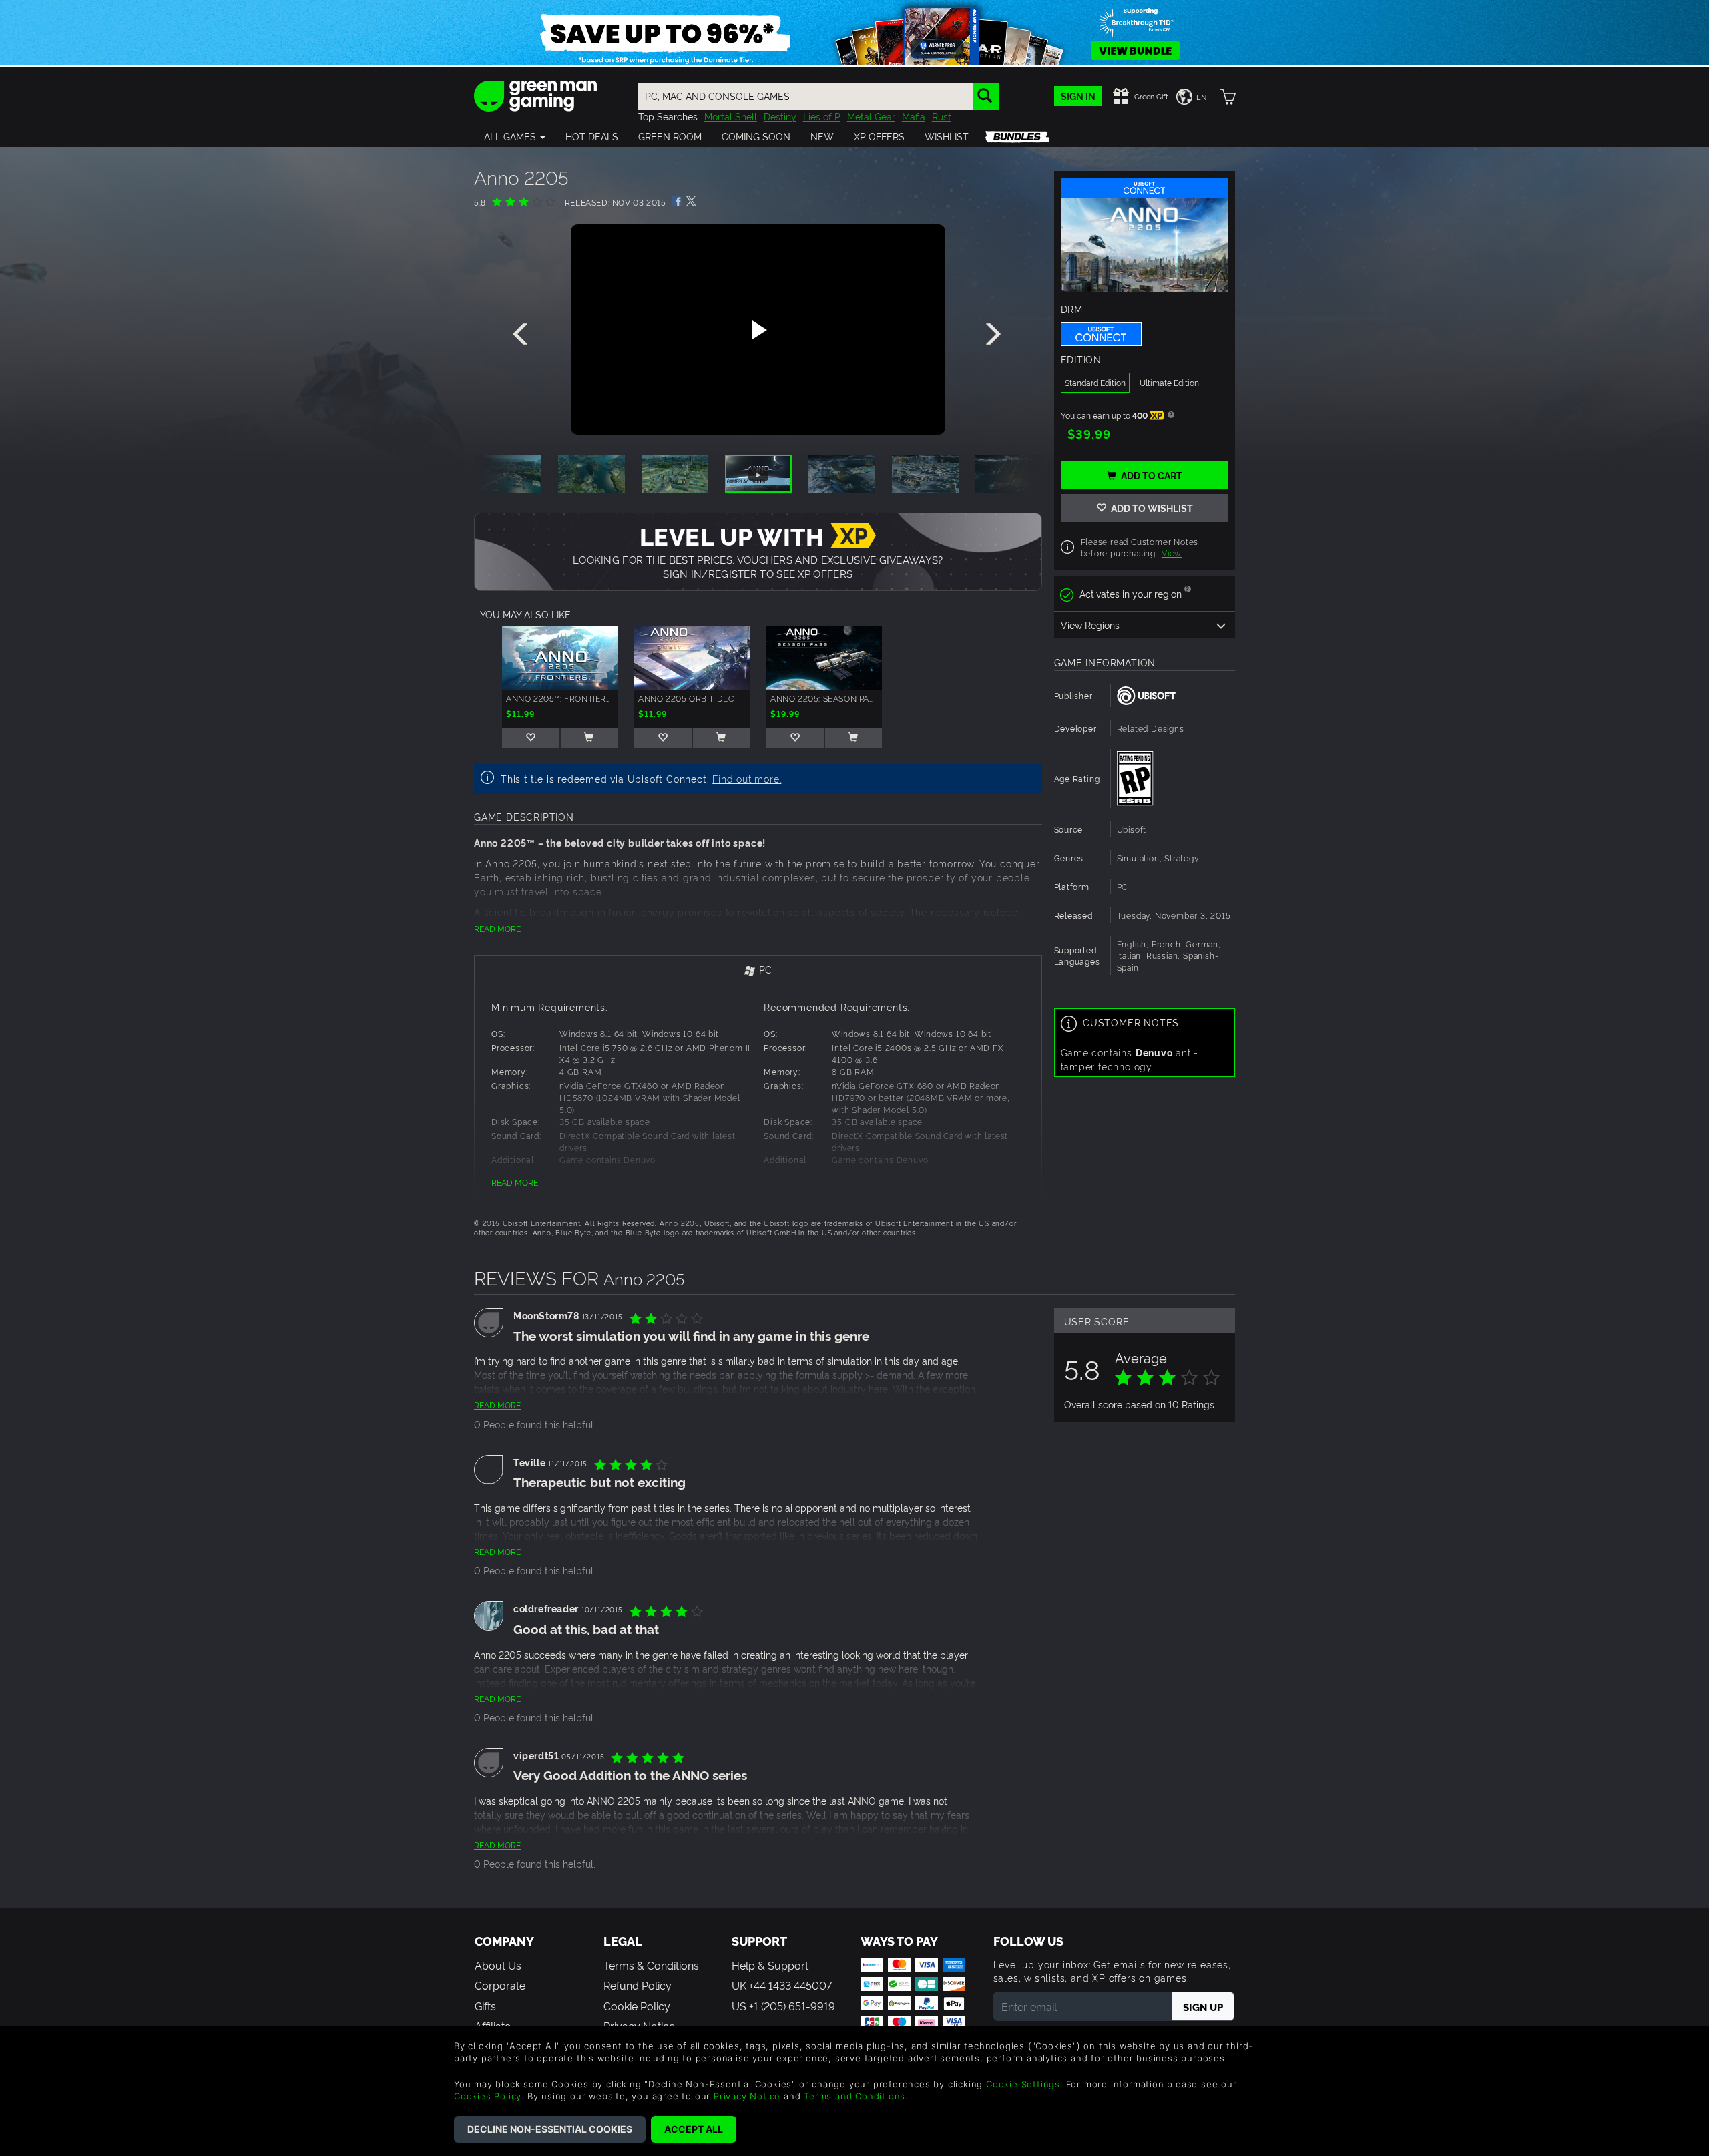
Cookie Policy (637, 2006)
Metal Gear (871, 116)
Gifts (485, 2006)
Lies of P (822, 116)
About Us (498, 1965)
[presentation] (523, 335)
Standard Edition (1095, 382)
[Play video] (758, 330)
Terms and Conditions (854, 2096)
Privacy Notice (747, 2096)
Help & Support (770, 1965)
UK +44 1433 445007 (782, 1985)
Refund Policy (638, 1985)
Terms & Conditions (651, 1965)
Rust (942, 116)
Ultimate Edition (1169, 382)
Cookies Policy (488, 2096)
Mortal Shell (731, 116)
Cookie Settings (1023, 2084)
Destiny (780, 116)
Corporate (500, 1985)
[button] (515, 136)
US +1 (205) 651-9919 (783, 2006)
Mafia (914, 116)
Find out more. (747, 778)
